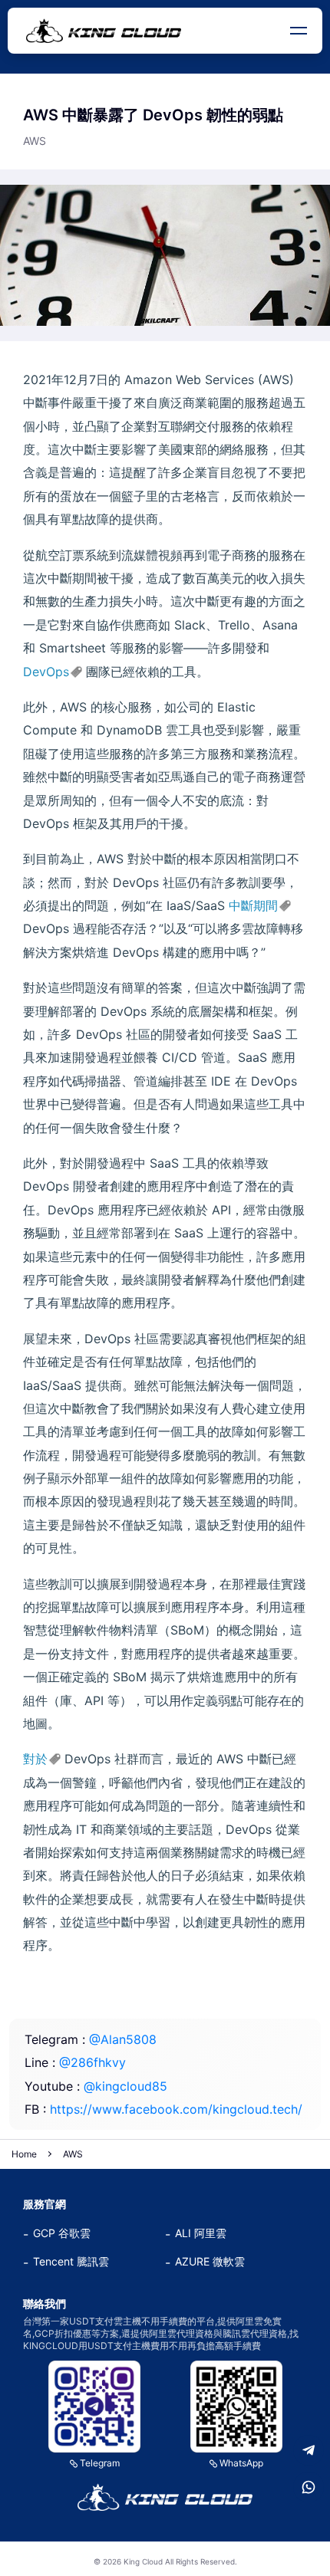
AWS (73, 2154)
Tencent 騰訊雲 (71, 2261)
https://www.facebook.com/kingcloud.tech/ (176, 2109)
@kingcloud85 (125, 2086)
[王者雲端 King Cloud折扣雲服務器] (165, 2497)
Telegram (100, 2463)
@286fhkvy (92, 2062)
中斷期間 (253, 905)
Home (24, 2154)
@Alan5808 (123, 2039)
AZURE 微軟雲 (210, 2261)
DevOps (46, 672)
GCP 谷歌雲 (62, 2233)
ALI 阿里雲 (201, 2233)
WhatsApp (241, 2463)
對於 (35, 1759)
